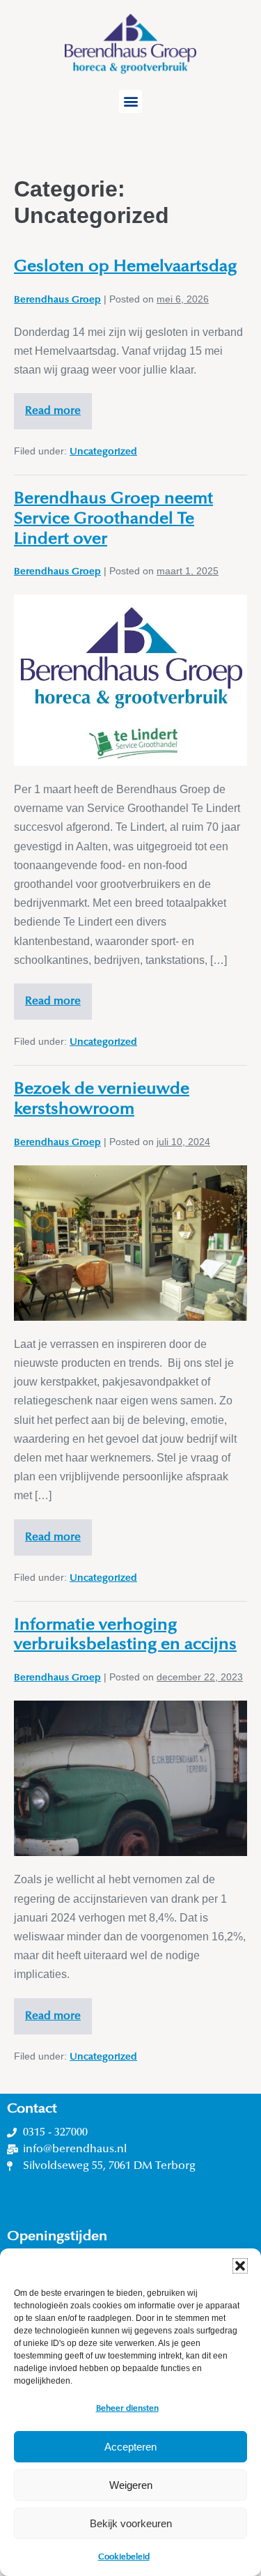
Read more (58, 405)
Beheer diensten (127, 2409)
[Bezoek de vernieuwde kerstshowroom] (130, 1243)
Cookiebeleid (124, 2557)
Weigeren (131, 2485)
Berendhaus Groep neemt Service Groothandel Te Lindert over (113, 519)
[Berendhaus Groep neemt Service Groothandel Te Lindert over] (130, 680)
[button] (240, 2266)
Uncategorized (103, 452)
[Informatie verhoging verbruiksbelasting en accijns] (130, 1778)
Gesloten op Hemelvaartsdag (125, 267)
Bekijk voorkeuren (131, 2523)
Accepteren (130, 2447)
